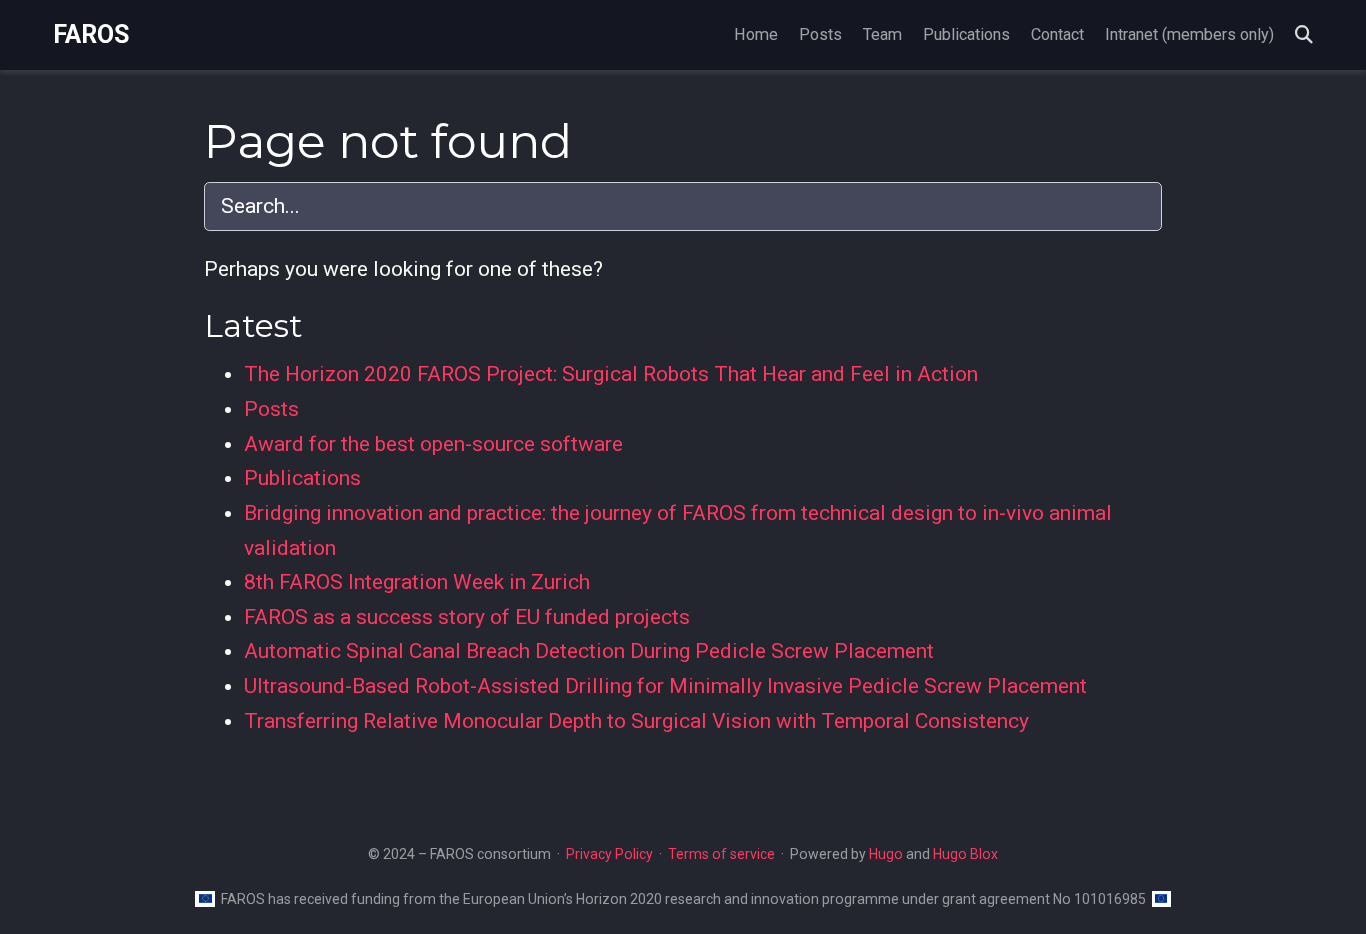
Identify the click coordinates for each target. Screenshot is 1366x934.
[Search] (1304, 35)
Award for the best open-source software (433, 444)
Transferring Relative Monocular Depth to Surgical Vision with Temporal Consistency (636, 721)
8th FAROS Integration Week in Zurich (417, 582)
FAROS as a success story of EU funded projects (467, 617)
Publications (302, 478)
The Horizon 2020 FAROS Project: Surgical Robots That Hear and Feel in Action (611, 374)
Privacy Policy (609, 854)
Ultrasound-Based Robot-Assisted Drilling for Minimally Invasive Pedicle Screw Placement (665, 686)
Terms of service (721, 854)
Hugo (886, 854)
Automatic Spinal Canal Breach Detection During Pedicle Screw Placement (589, 651)
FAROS (91, 34)
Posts (271, 409)
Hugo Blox (965, 854)
